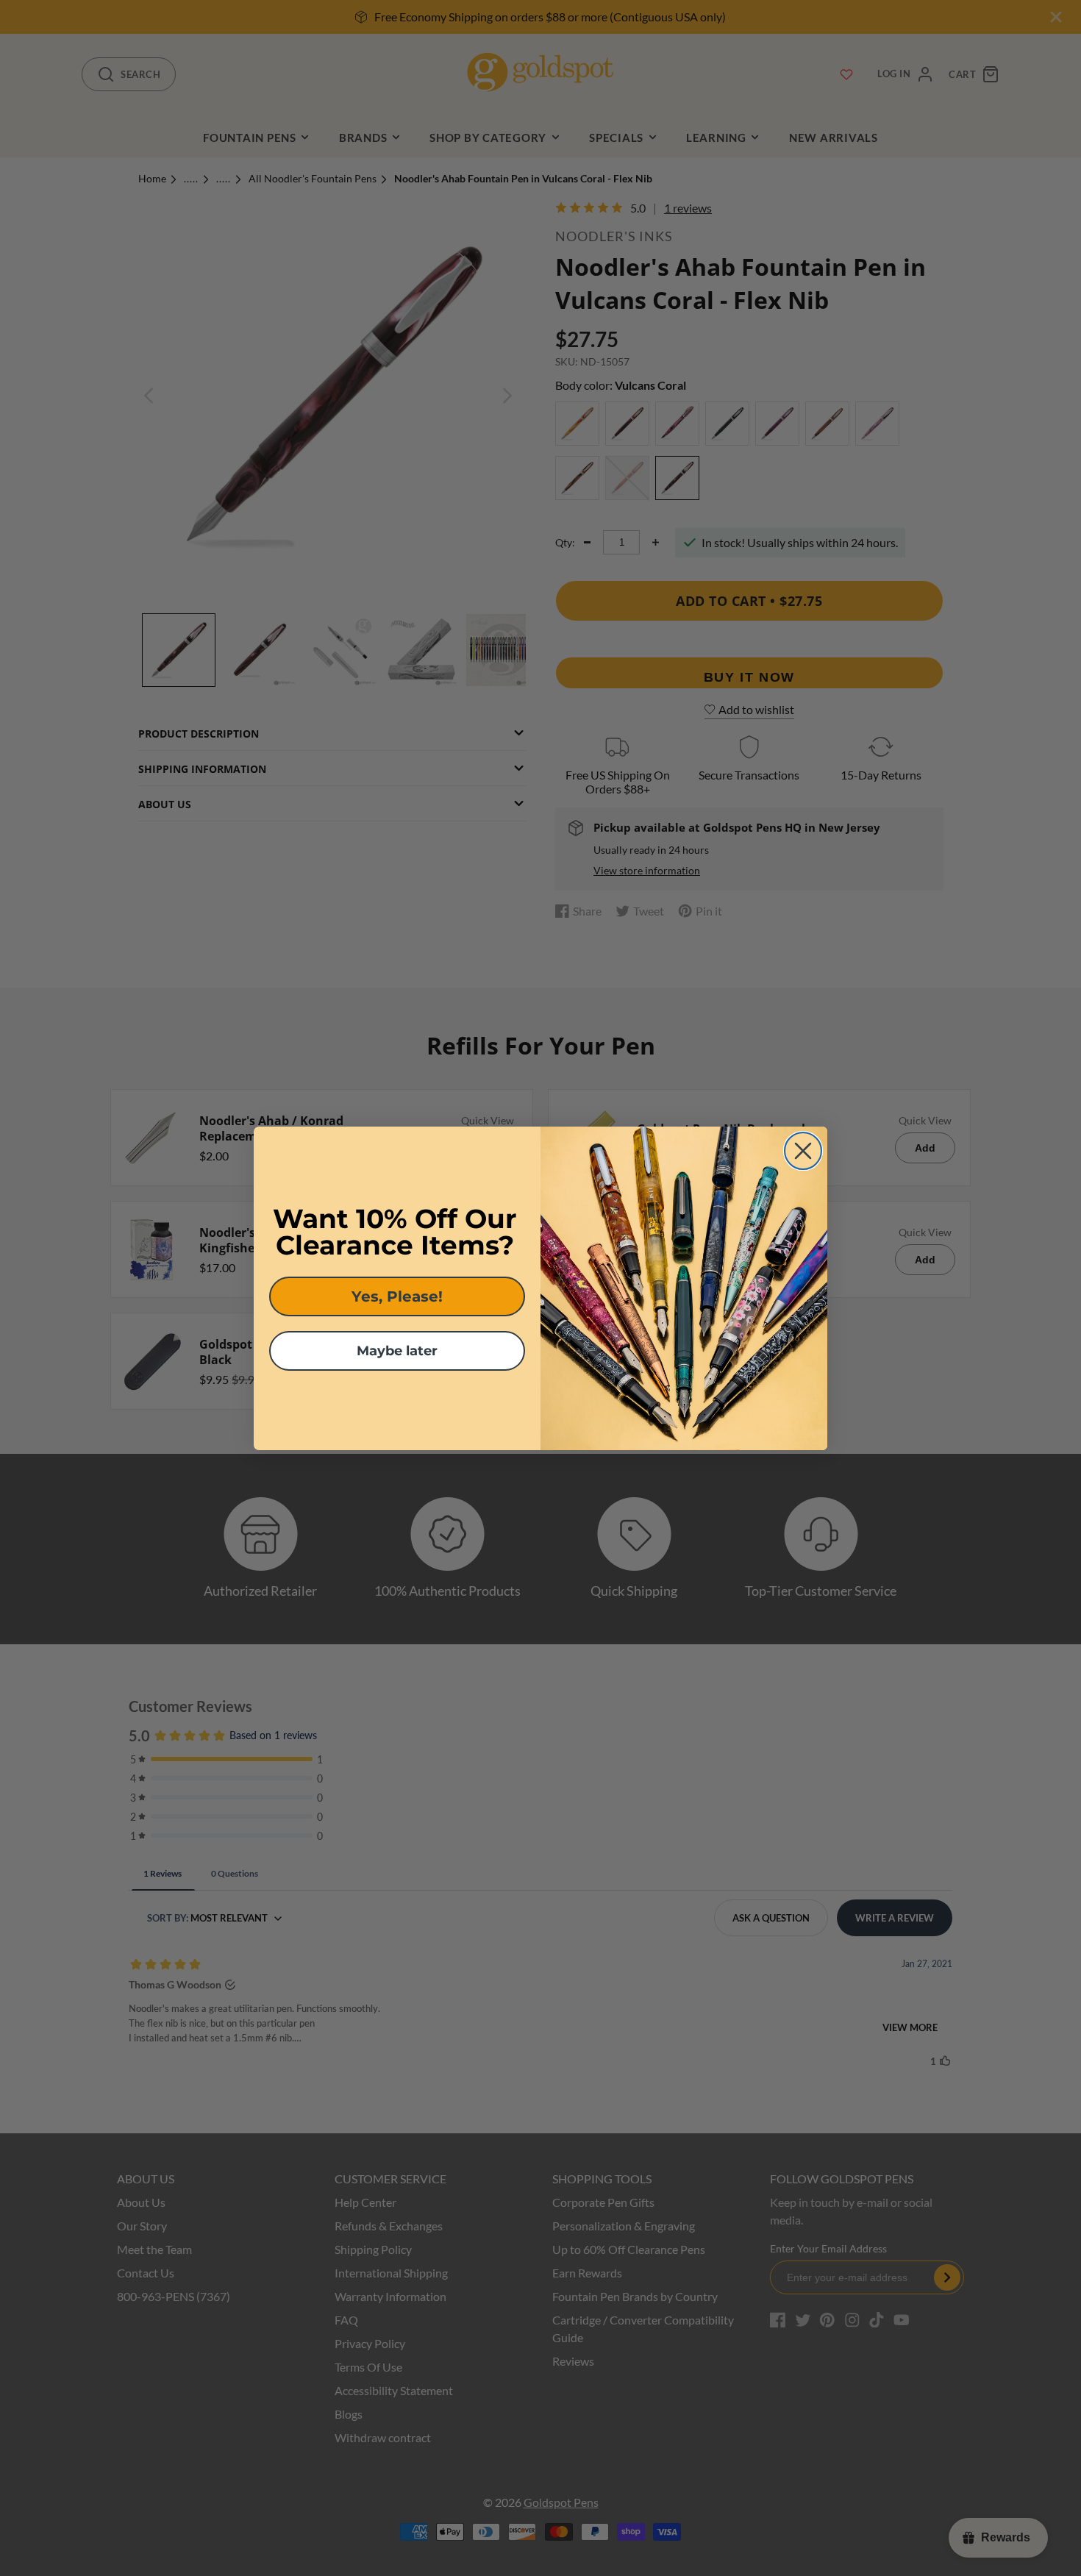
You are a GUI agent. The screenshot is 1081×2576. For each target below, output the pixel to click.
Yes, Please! (397, 1296)
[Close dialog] (803, 1151)
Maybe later (397, 1351)
